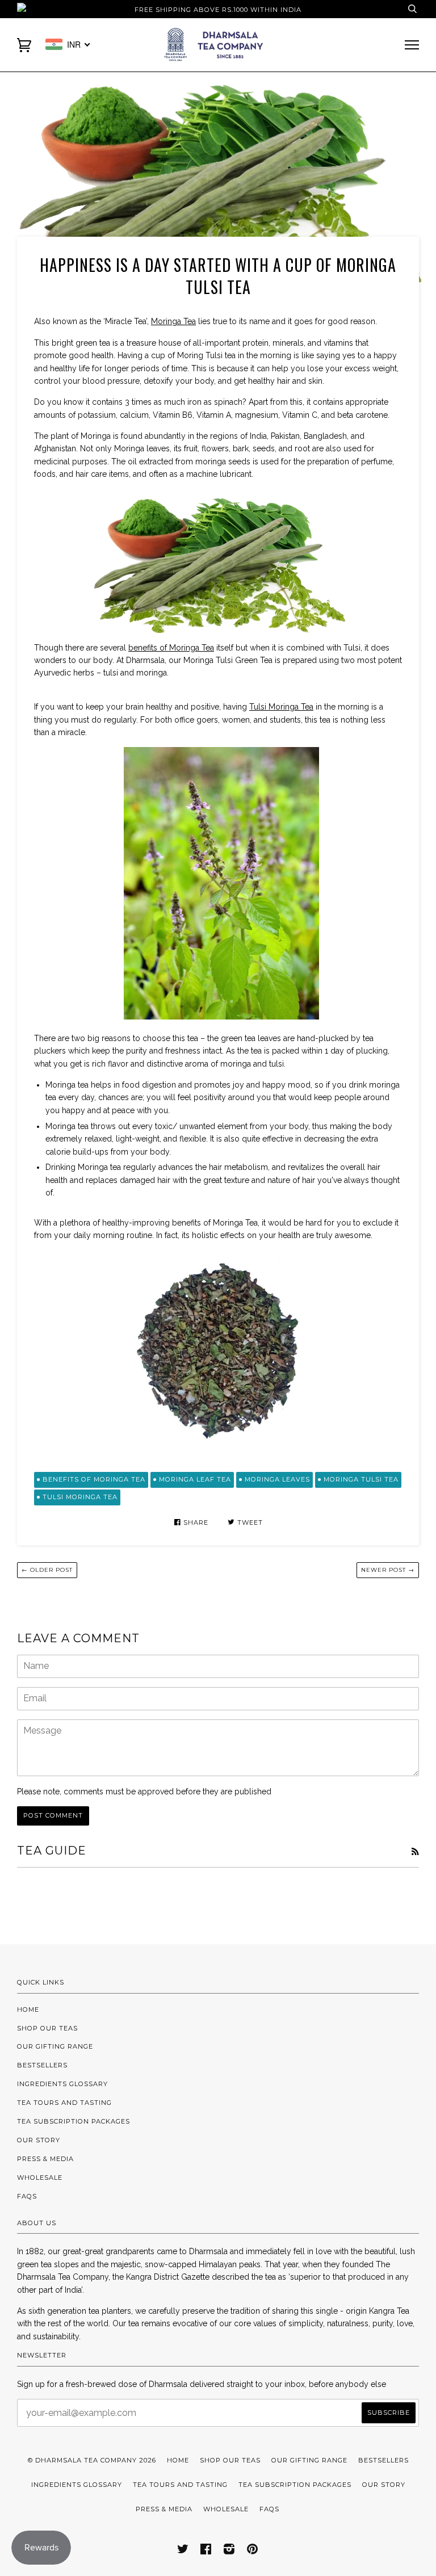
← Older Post (47, 1570)
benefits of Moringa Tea (171, 648)
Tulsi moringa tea (80, 1497)
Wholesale (40, 2178)
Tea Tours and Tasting (64, 2103)
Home (28, 2009)
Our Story (39, 2140)
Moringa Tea (173, 321)
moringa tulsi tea (361, 1479)
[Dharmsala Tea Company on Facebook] (206, 2551)
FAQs (27, 2196)
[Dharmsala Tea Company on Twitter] (183, 2551)
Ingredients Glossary (62, 2084)
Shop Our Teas (47, 2028)
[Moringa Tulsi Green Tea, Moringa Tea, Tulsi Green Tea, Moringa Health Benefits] (218, 1346)
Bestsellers (42, 2065)
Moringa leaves (277, 1479)
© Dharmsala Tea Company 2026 (92, 2460)
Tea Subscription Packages (74, 2121)
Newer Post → (388, 1570)
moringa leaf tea (195, 1479)
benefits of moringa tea (94, 1479)
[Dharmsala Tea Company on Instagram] (229, 2551)
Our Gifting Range (55, 2046)
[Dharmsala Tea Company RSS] (415, 1852)
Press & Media (45, 2159)
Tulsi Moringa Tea (281, 707)
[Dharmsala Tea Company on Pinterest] (253, 2551)
